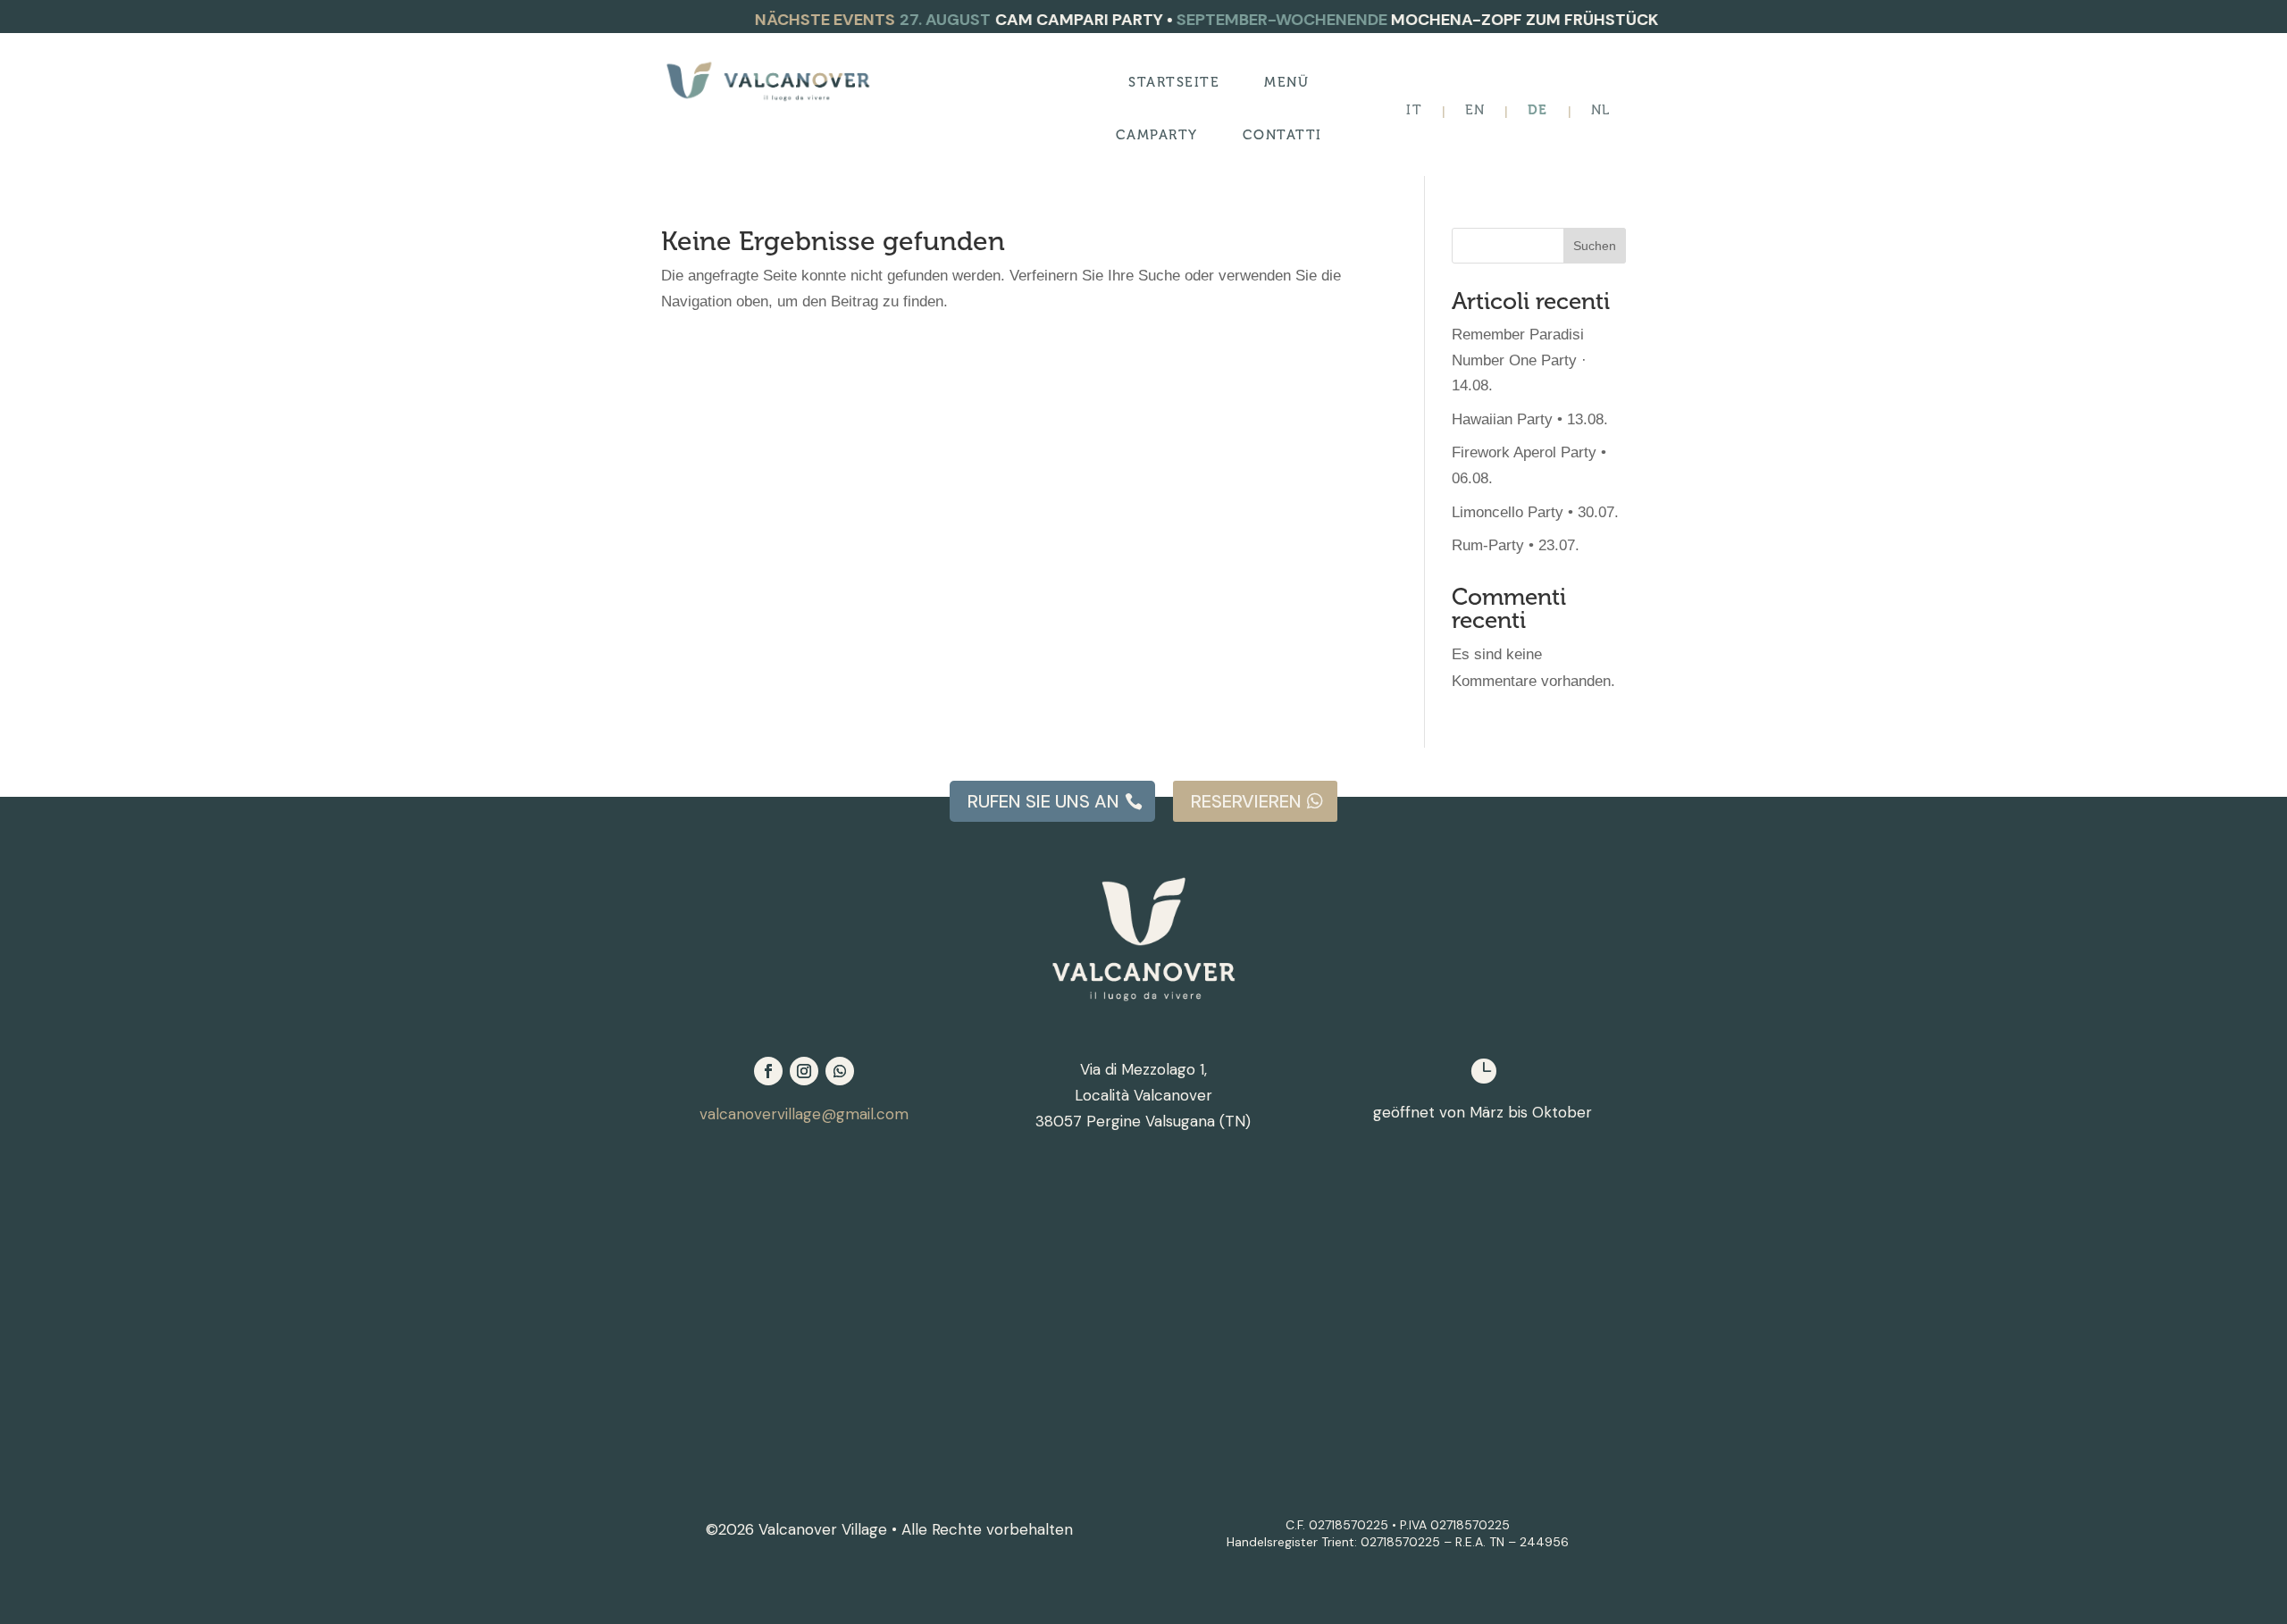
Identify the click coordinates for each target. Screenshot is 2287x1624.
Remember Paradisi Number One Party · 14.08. (1519, 360)
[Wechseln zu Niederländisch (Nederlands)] (1600, 111)
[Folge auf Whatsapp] (840, 1071)
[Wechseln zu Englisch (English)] (1475, 111)
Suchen (1595, 246)
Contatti (1282, 136)
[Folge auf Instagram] (804, 1071)
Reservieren (1246, 801)
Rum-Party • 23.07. (1516, 545)
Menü (1286, 83)
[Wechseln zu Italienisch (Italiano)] (1414, 111)
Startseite (1174, 83)
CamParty (1157, 136)
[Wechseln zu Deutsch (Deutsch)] (1537, 111)
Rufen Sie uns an (1043, 801)
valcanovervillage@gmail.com (804, 1114)
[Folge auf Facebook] (768, 1071)
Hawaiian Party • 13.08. (1530, 419)
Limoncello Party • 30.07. (1535, 512)
